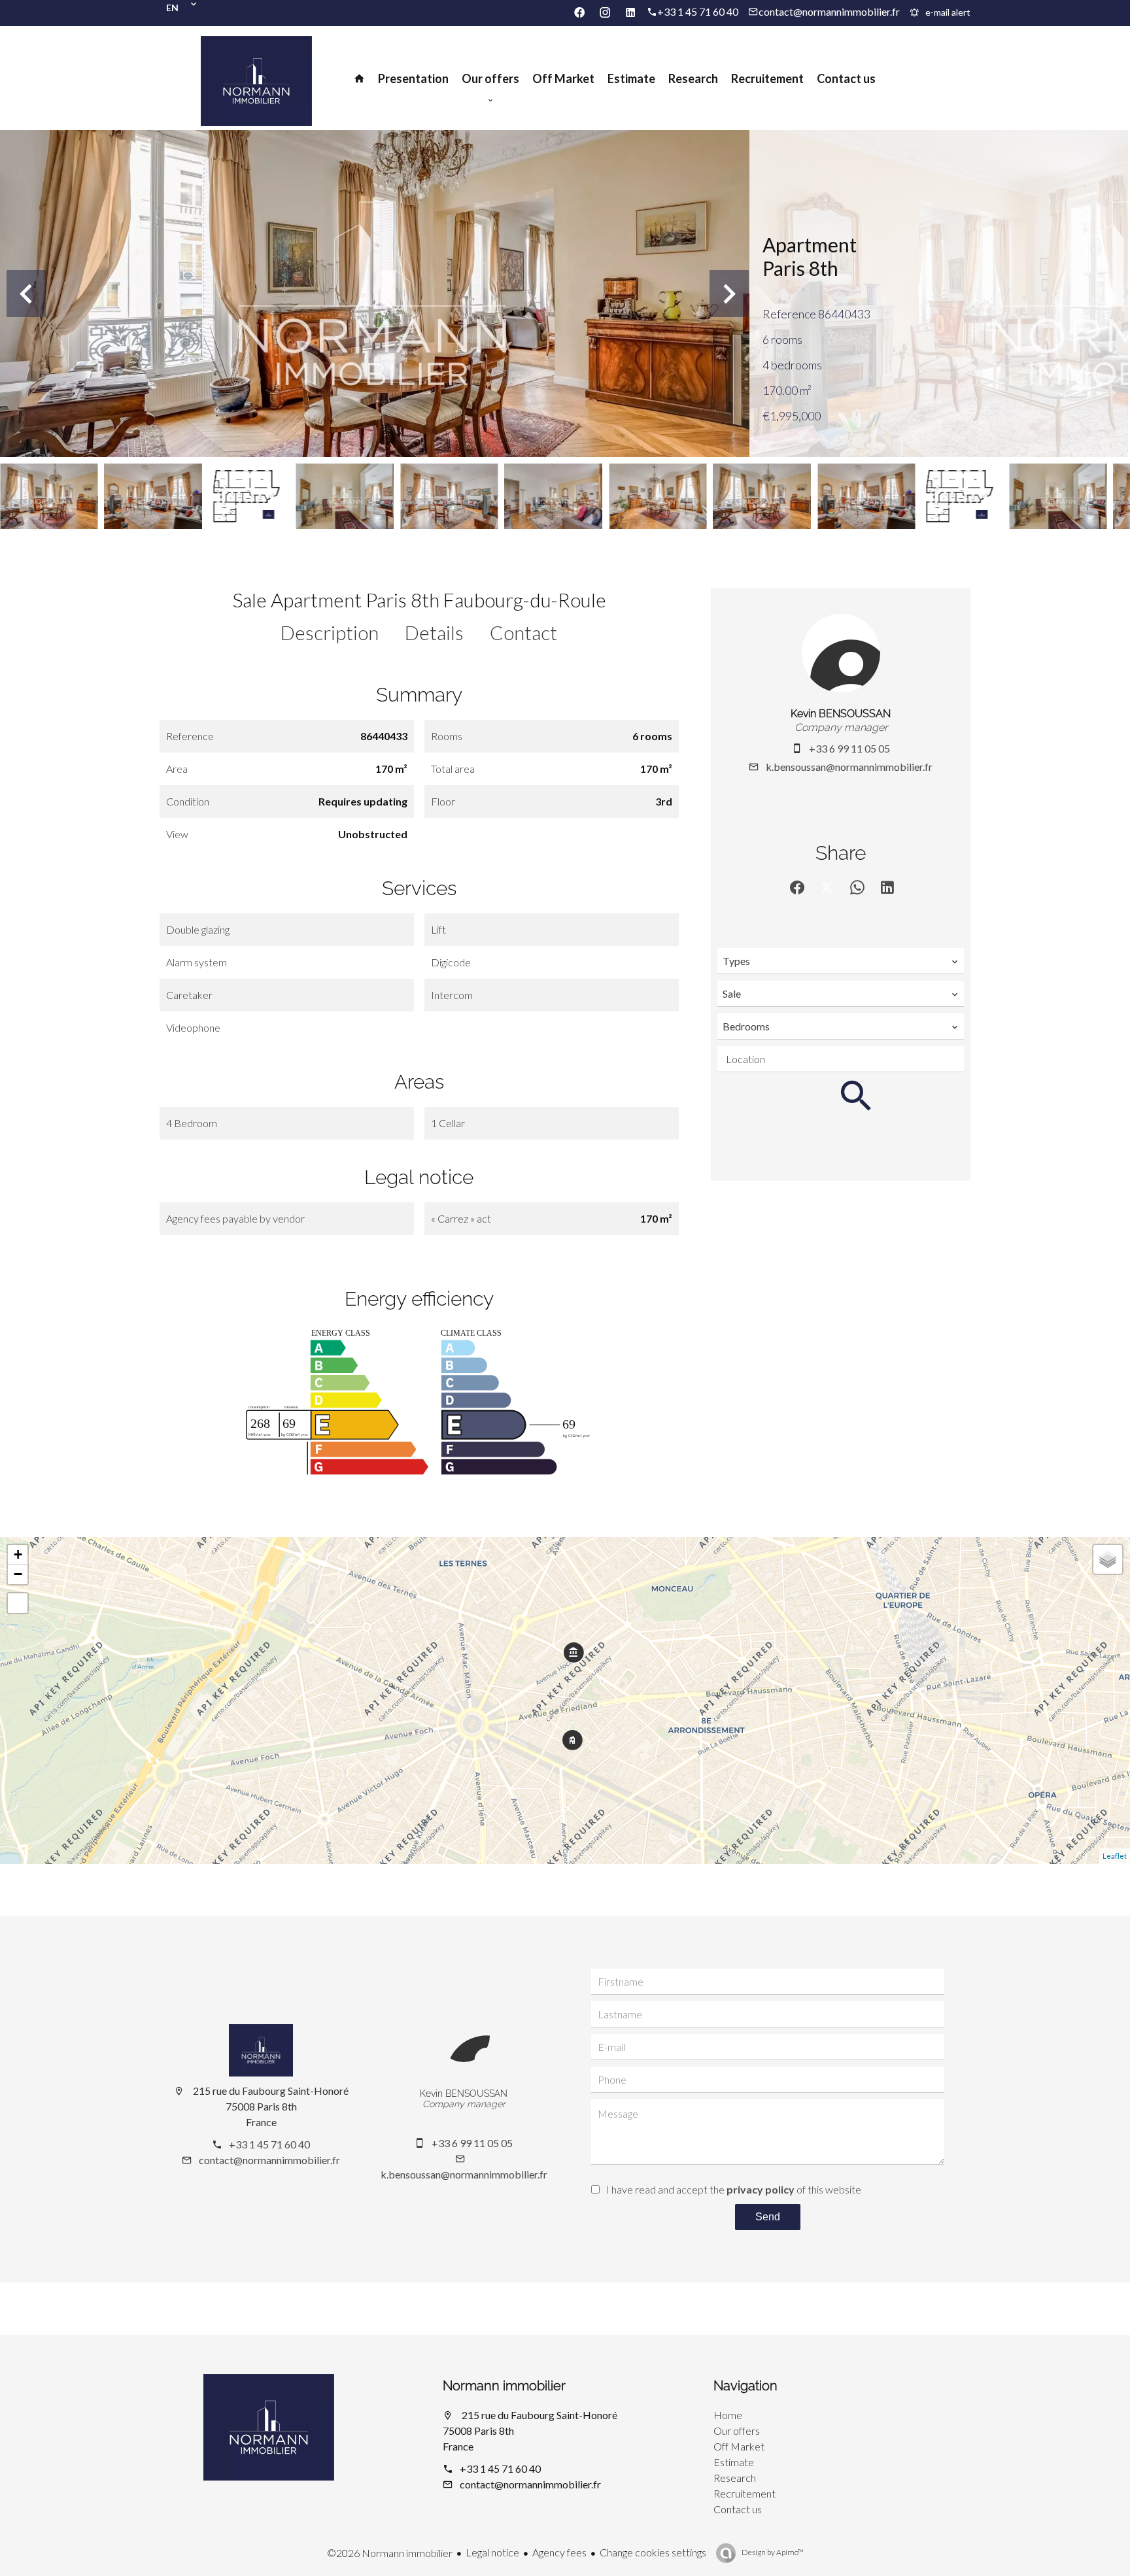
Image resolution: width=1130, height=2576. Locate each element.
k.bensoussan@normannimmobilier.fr (849, 767)
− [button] (18, 1574)
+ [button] (18, 1554)
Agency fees (559, 2552)
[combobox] (841, 961)
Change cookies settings (653, 2552)
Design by (772, 2552)
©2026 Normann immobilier (390, 2553)
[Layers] (1108, 1559)
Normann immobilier (504, 2386)
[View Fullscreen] (18, 1603)
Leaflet (1115, 1856)
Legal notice (492, 2552)
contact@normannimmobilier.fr (829, 11)
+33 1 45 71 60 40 (698, 11)
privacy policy (761, 2189)
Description (330, 632)
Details (434, 632)
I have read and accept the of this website (734, 2189)
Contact (523, 632)
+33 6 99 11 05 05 (849, 748)
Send (768, 2217)
